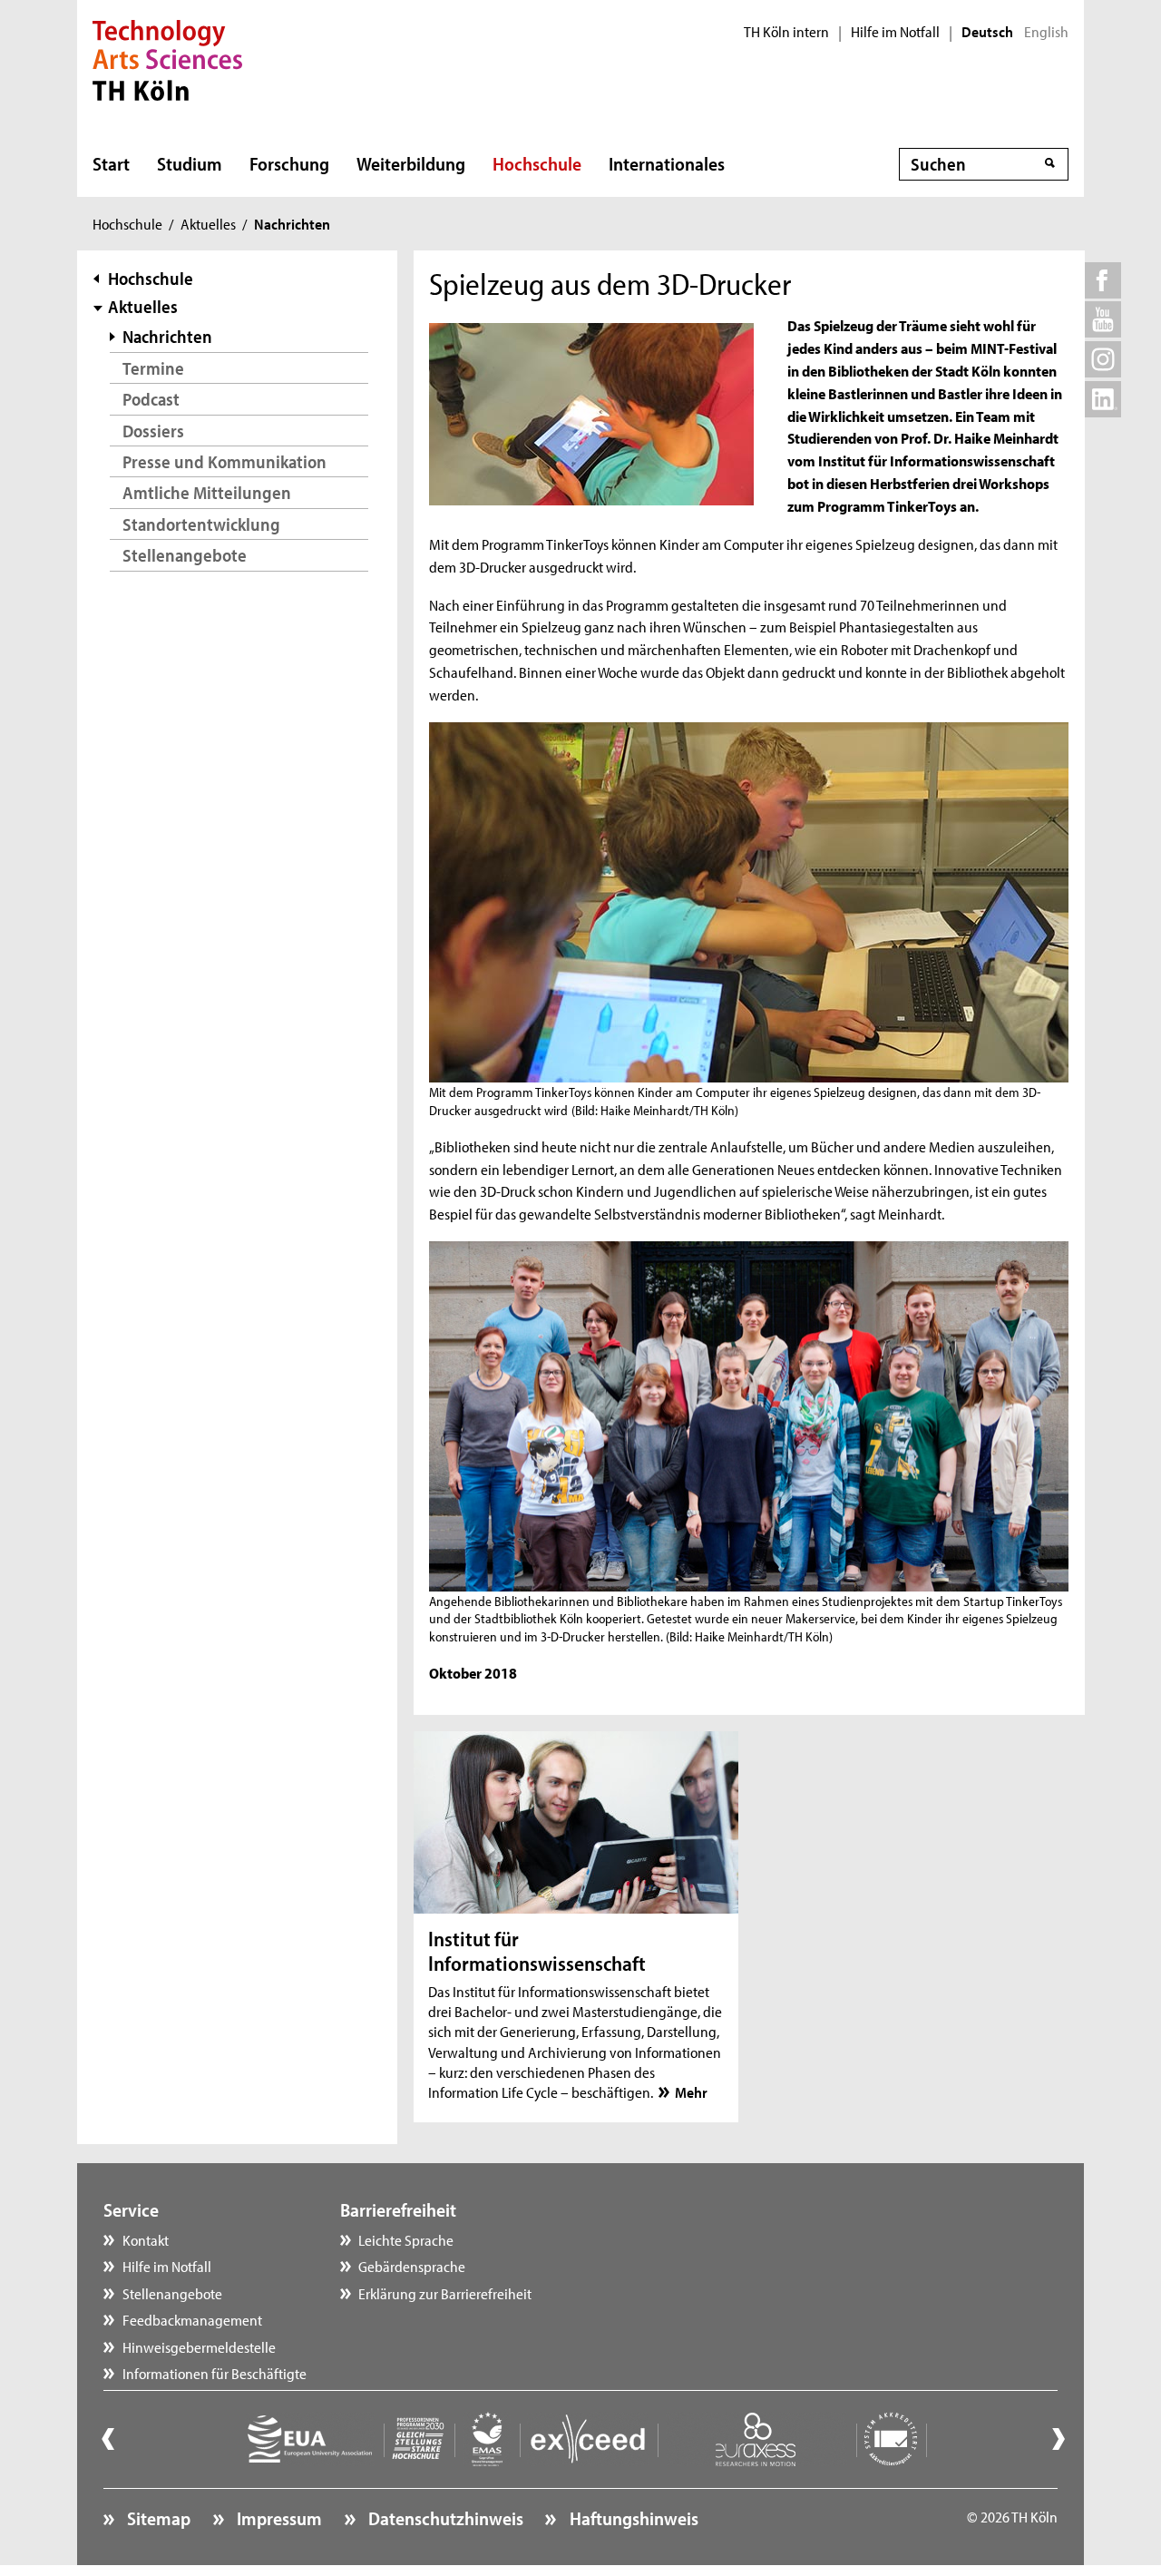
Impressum (278, 2518)
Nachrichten (167, 336)
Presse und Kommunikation (224, 461)
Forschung (289, 163)
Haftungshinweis (632, 2518)
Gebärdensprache (412, 2266)
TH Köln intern (786, 32)
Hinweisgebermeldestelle (199, 2346)
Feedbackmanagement (192, 2319)
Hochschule (537, 163)
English (1046, 32)
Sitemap (157, 2518)
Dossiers (153, 431)
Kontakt (146, 2239)
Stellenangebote (185, 555)
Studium (190, 163)
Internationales (667, 163)
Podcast (151, 399)
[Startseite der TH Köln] (167, 58)
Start (111, 163)
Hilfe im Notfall (895, 32)
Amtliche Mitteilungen (207, 492)
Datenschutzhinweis (444, 2518)
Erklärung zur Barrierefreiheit (445, 2293)
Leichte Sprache (406, 2239)
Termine (153, 368)
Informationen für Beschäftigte (215, 2373)
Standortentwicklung (201, 524)
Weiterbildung (411, 163)
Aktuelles (208, 223)
